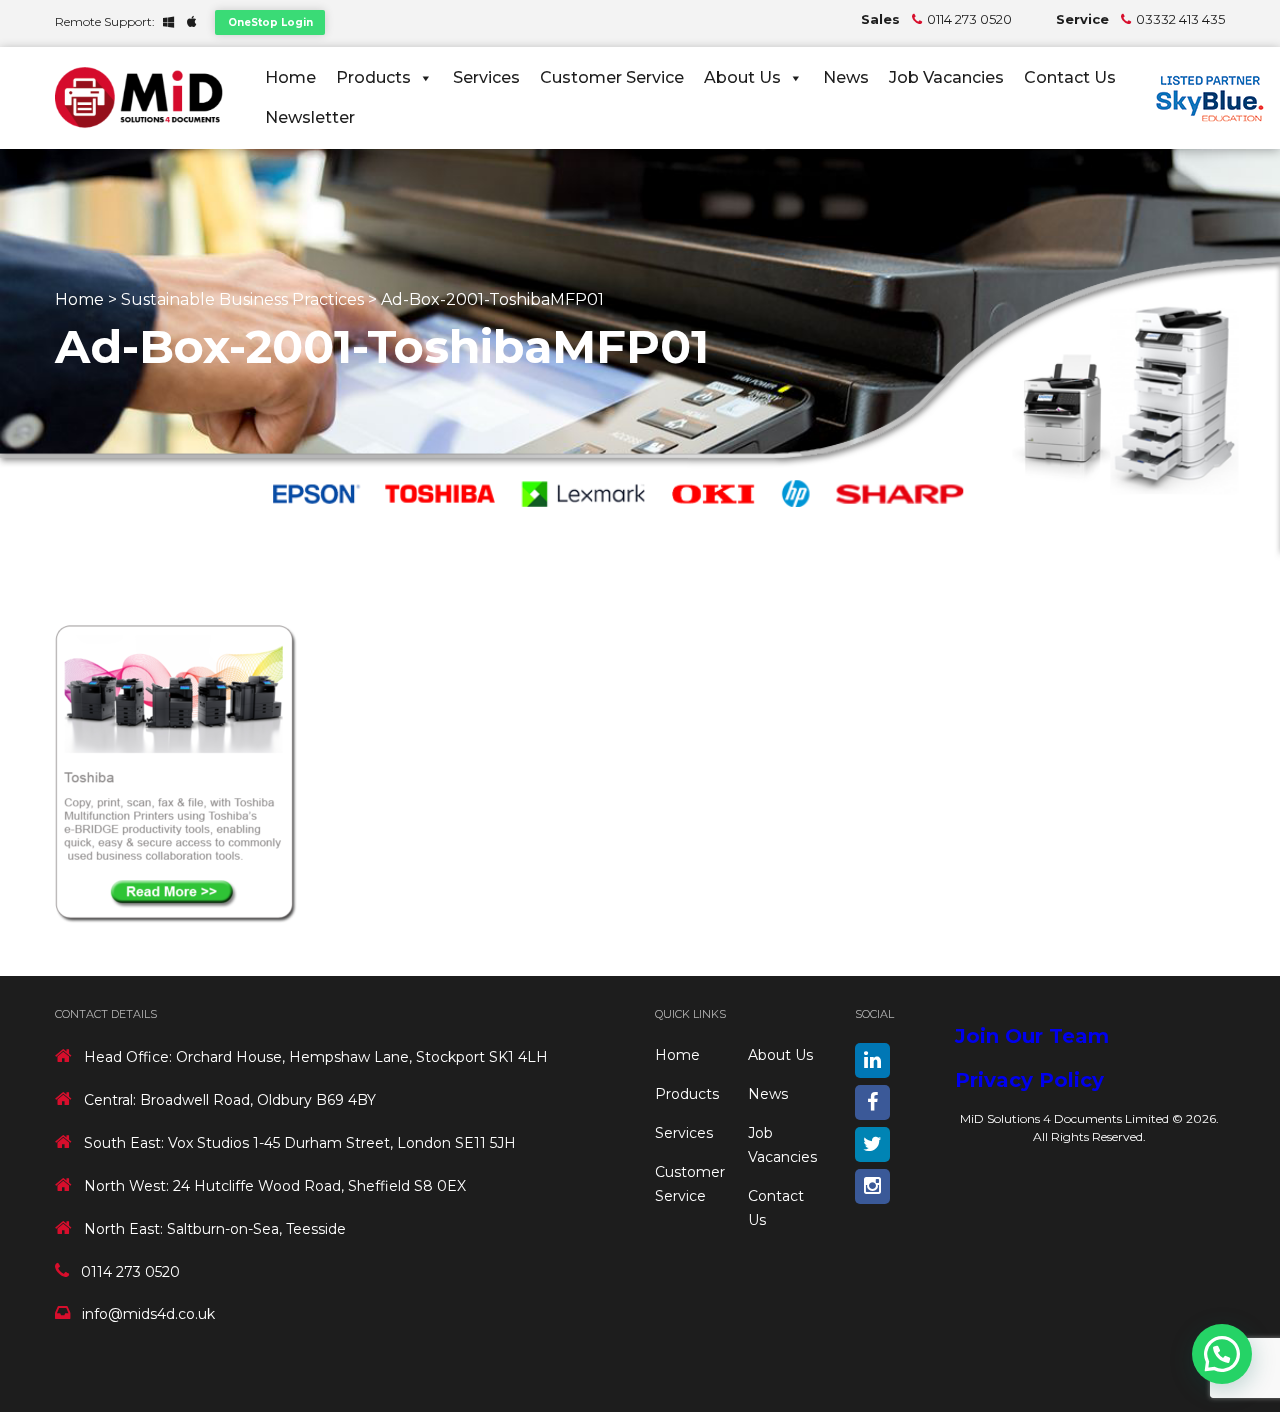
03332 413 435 (1180, 19)
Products (373, 77)
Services (486, 77)
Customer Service (612, 77)
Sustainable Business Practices (242, 299)
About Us (742, 77)
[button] (1222, 1354)
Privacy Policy (1029, 1080)
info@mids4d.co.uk (148, 1314)
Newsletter (310, 117)
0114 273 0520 (969, 19)
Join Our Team (1032, 1036)
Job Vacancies (946, 77)
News (846, 77)
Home (290, 77)
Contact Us (1070, 77)
